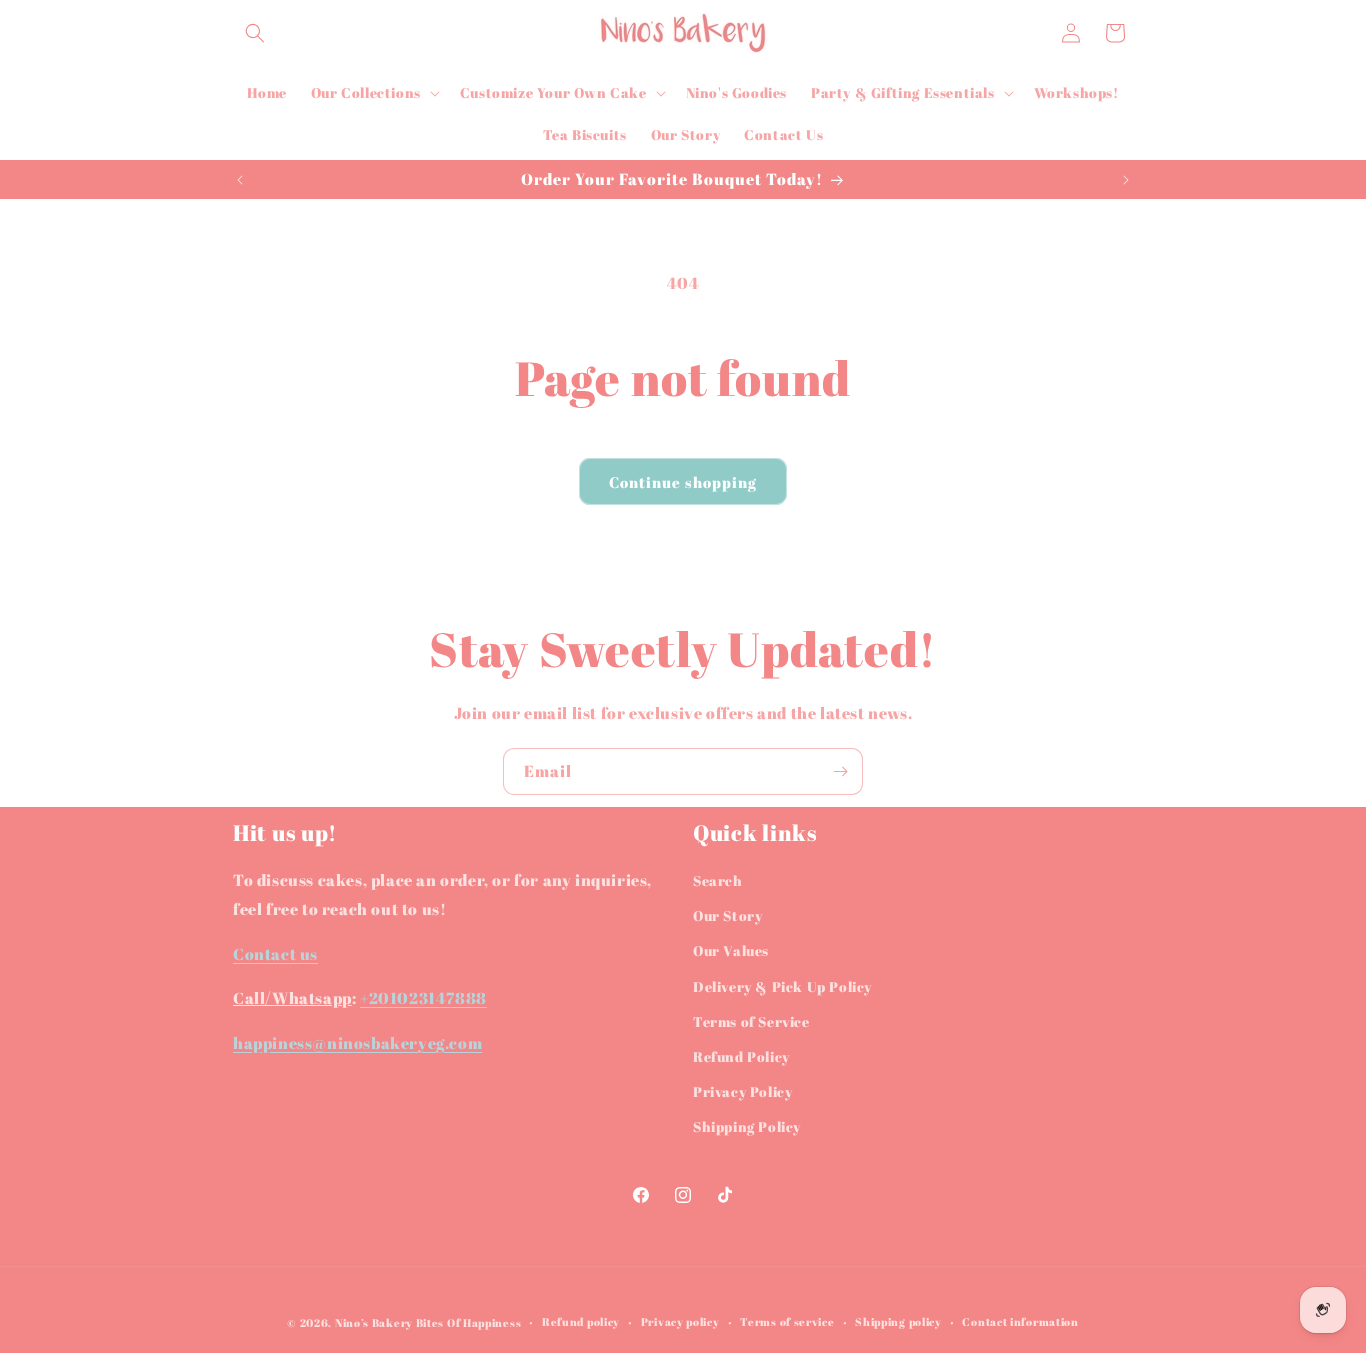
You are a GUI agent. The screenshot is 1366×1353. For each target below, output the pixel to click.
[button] (255, 33)
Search (718, 880)
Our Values (731, 950)
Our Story (727, 915)
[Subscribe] (840, 771)
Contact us (275, 954)
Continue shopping (683, 482)
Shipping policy (898, 1321)
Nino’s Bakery (374, 1322)
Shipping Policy (747, 1126)
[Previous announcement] (240, 180)
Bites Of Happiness (469, 1322)
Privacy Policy (742, 1091)
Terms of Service (751, 1021)
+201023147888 (423, 998)
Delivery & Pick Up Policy (782, 986)
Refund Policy (741, 1056)
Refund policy (581, 1321)
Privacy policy (680, 1321)
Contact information (1020, 1321)
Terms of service (787, 1321)
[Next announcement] (1126, 180)
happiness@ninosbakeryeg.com (357, 1043)
